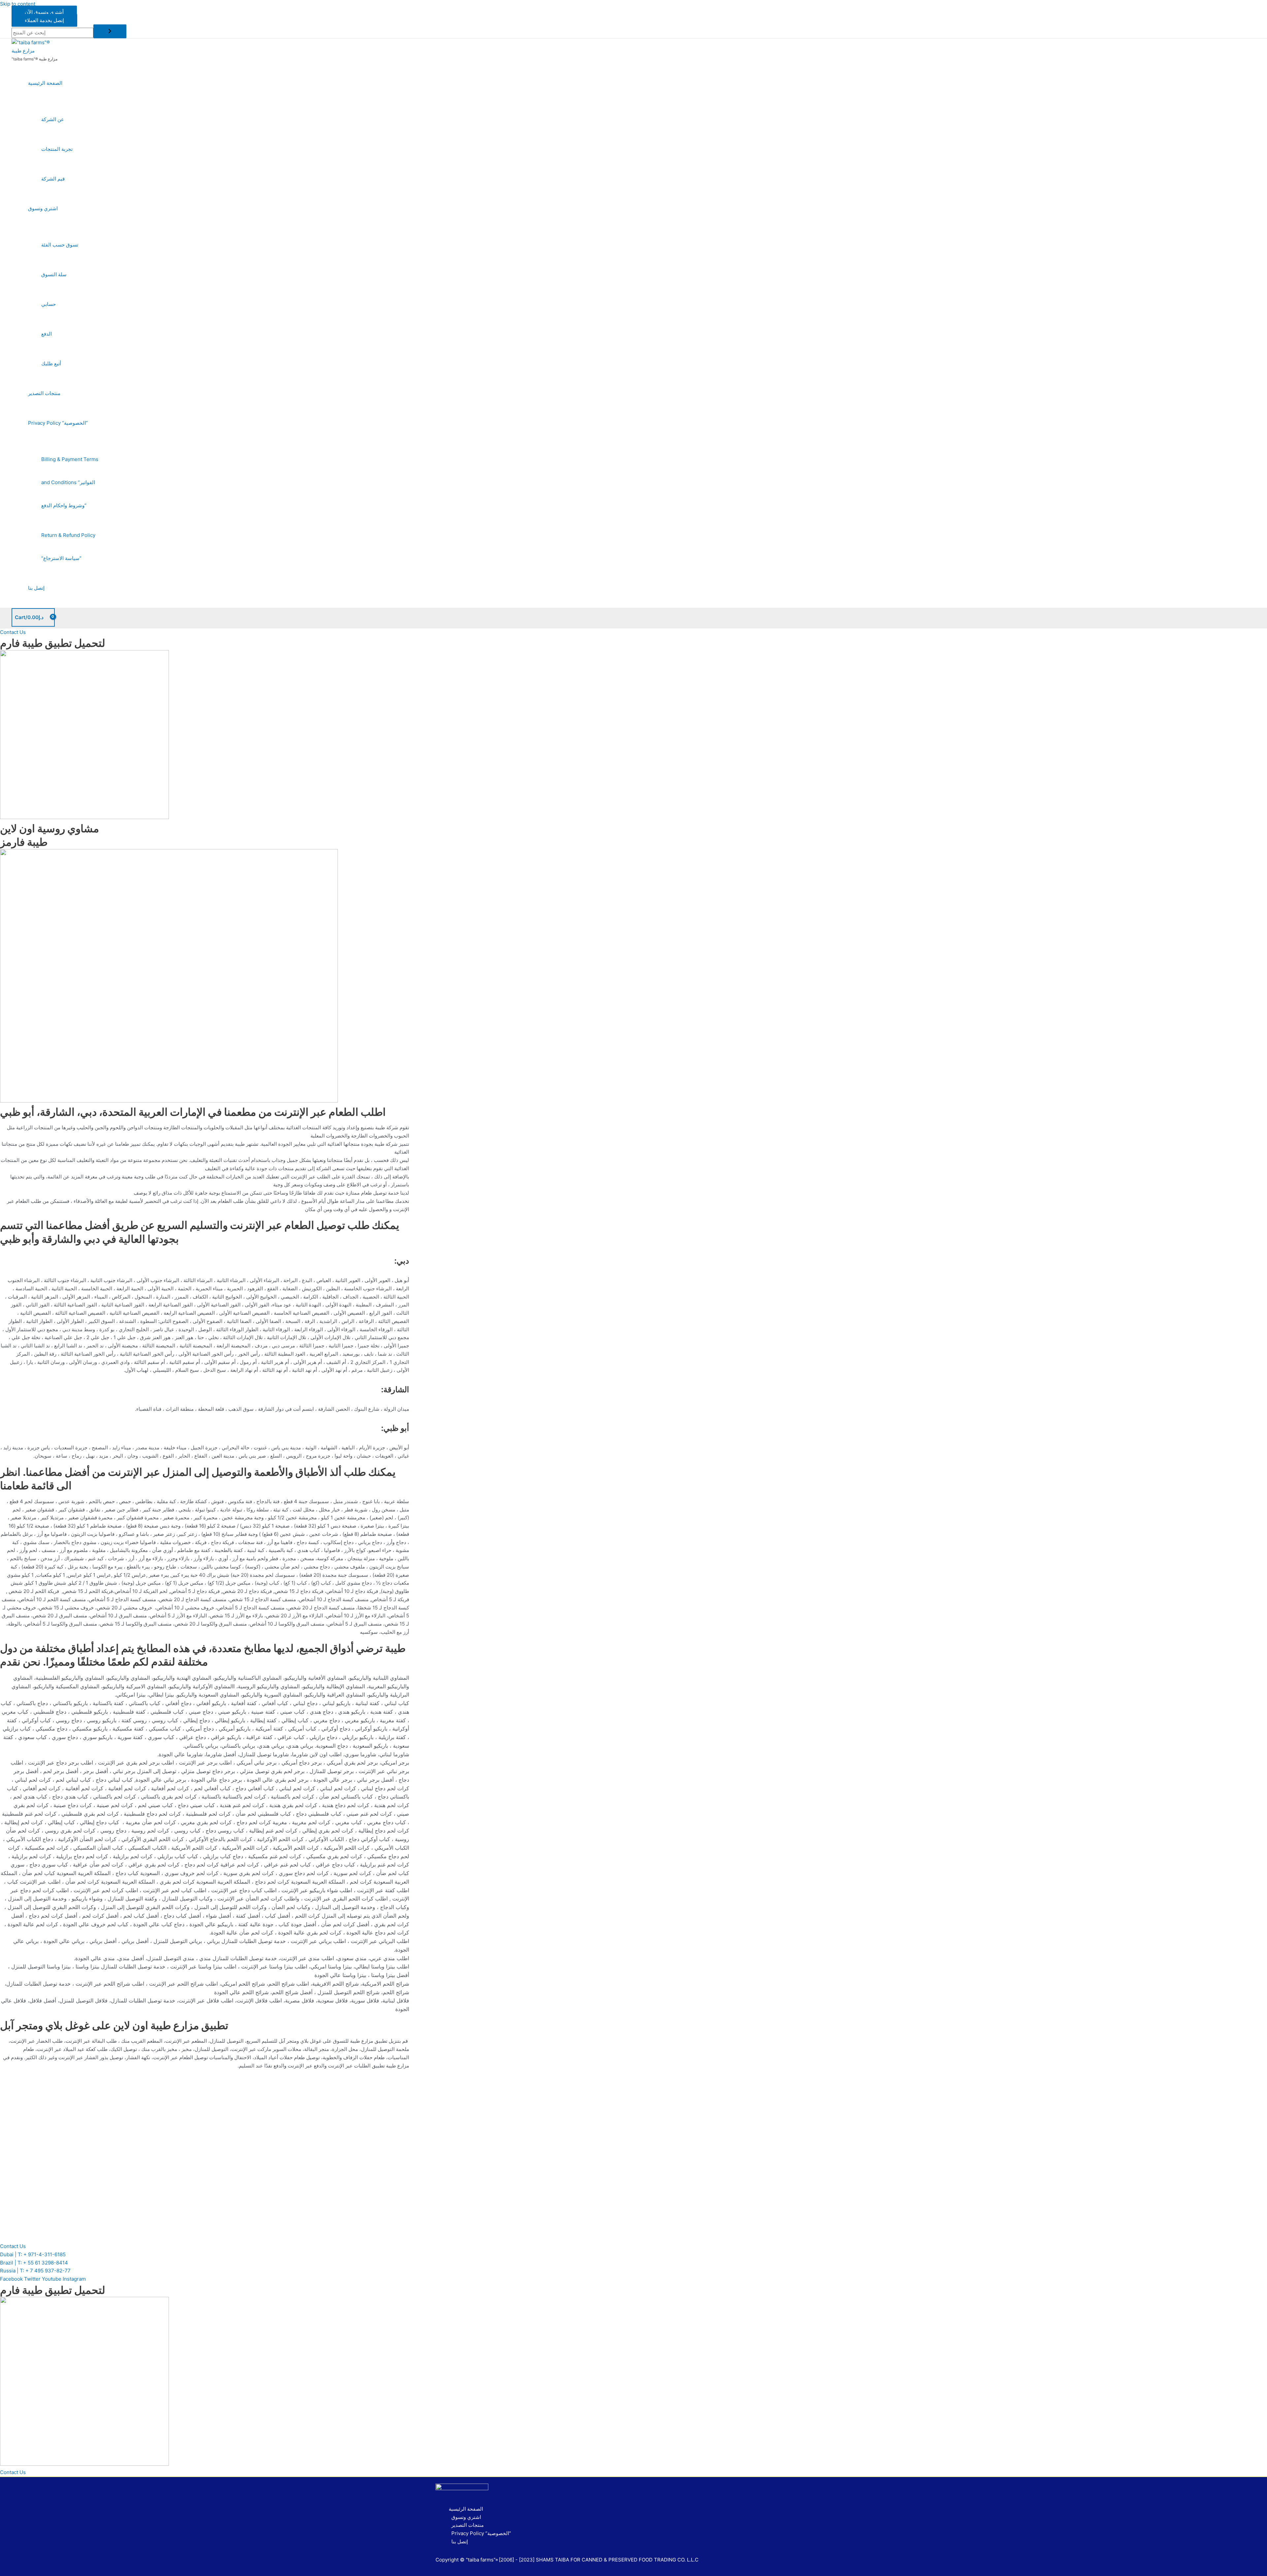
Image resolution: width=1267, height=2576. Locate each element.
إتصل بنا (36, 588)
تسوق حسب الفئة (60, 245)
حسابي (49, 304)
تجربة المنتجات (57, 149)
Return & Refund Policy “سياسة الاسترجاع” (68, 547)
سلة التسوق (54, 274)
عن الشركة (53, 119)
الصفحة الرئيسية (45, 83)
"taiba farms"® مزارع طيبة (34, 59)
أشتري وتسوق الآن (44, 12)
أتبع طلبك (51, 363)
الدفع (47, 334)
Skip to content (18, 4)
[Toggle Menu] (64, 101)
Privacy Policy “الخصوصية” (58, 423)
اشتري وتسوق (43, 208)
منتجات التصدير (44, 393)
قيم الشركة (53, 179)
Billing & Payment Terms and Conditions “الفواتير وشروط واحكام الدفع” (70, 482)
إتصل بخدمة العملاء (44, 20)
